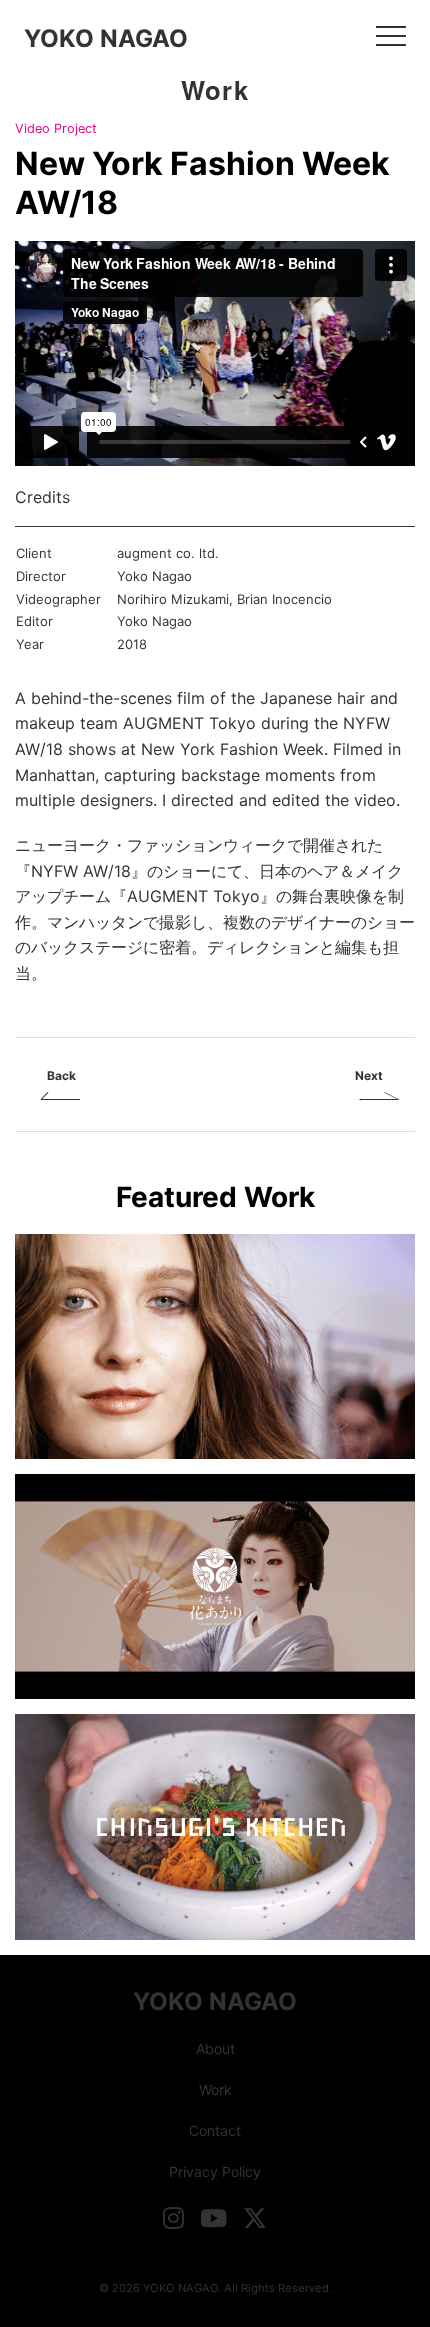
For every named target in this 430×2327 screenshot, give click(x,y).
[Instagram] (173, 2218)
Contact (215, 2130)
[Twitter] (255, 2218)
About (215, 2048)
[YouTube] (213, 2218)
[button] (391, 36)
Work (215, 2089)
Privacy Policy (215, 2171)
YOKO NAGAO (106, 38)
